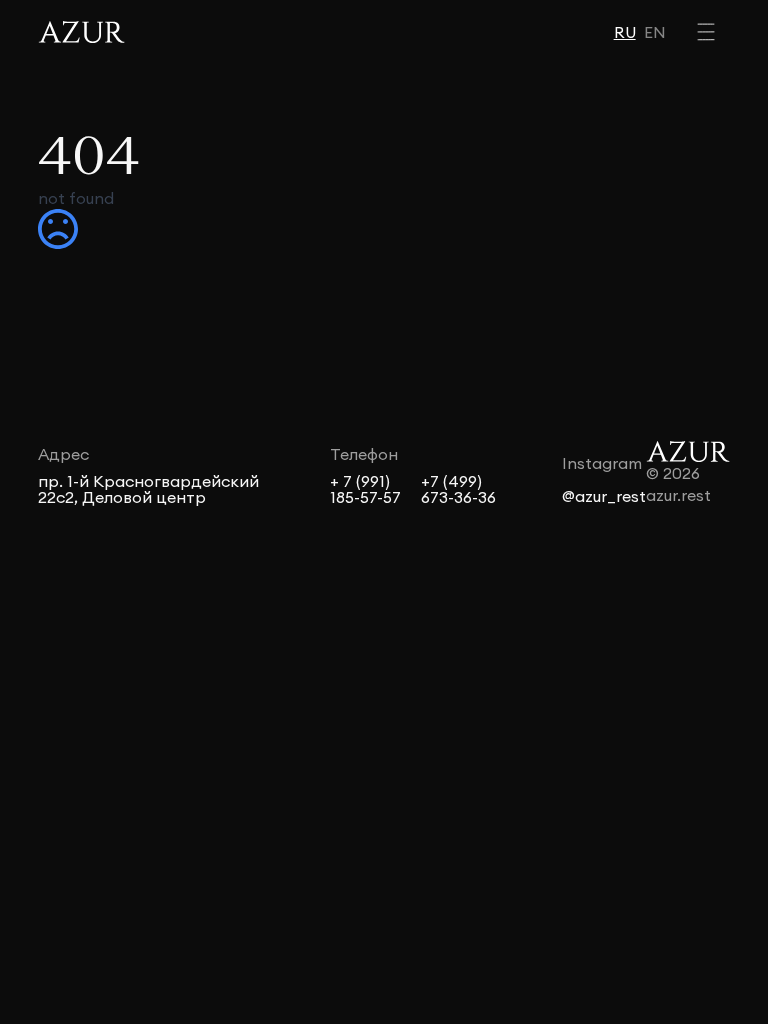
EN (655, 32)
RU (625, 32)
